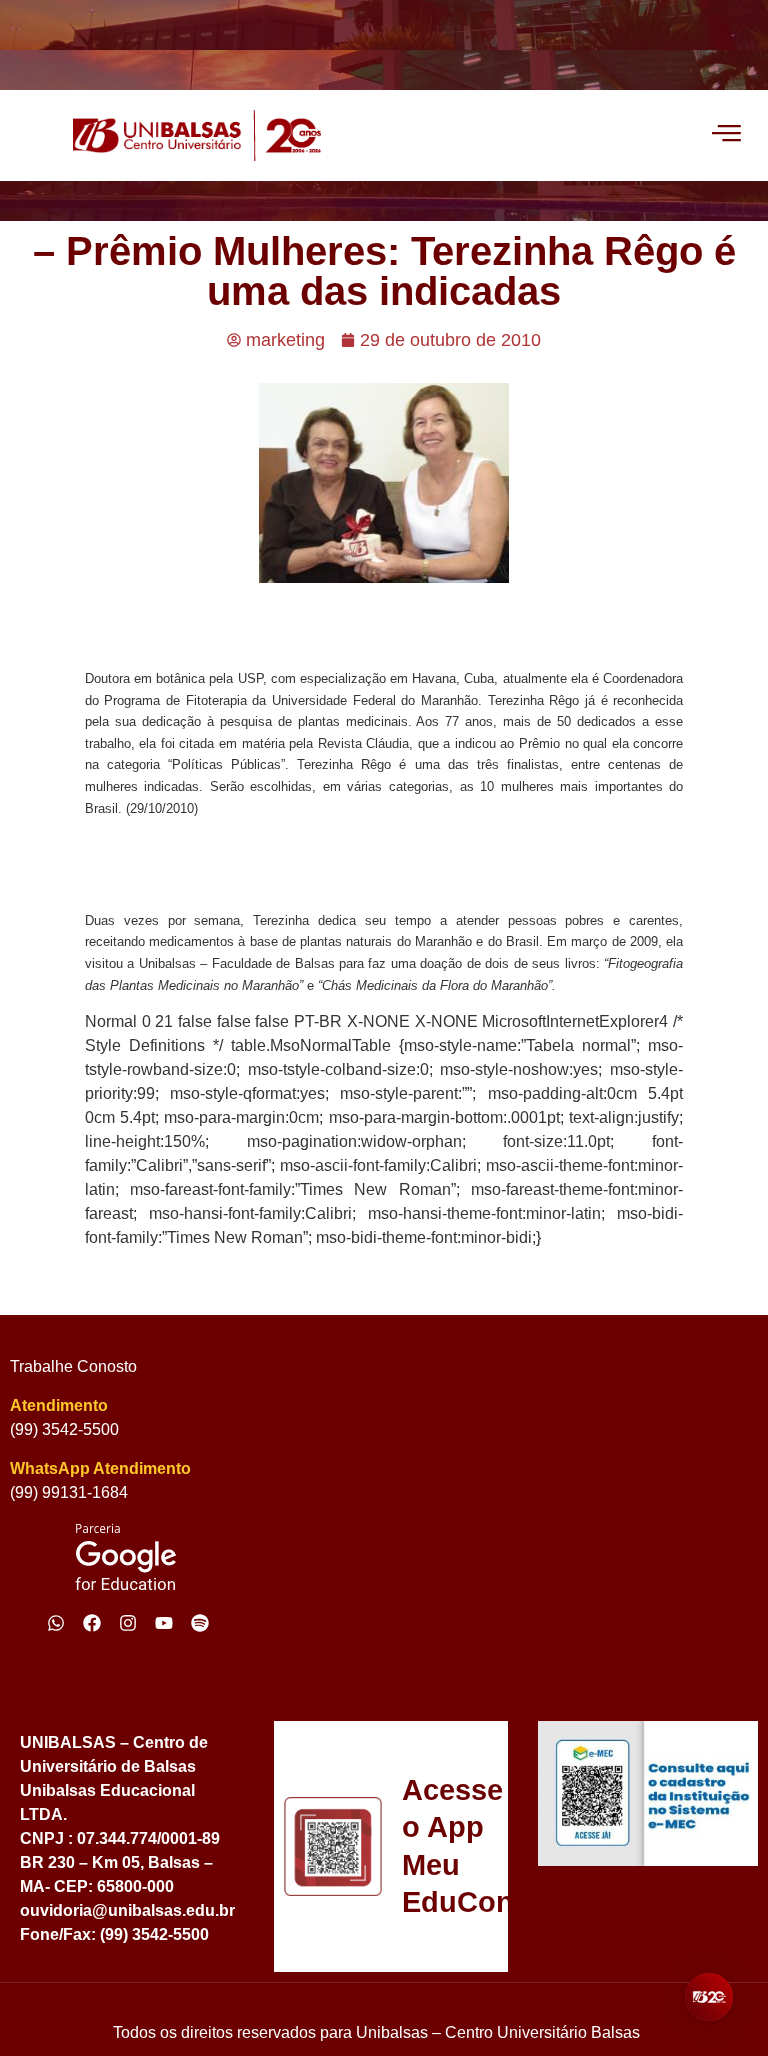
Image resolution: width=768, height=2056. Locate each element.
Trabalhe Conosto (73, 1366)
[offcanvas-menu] (726, 135)
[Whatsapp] (56, 1623)
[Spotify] (200, 1623)
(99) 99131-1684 (69, 1492)
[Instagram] (128, 1623)
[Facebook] (92, 1623)
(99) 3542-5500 (64, 1429)
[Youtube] (164, 1623)
